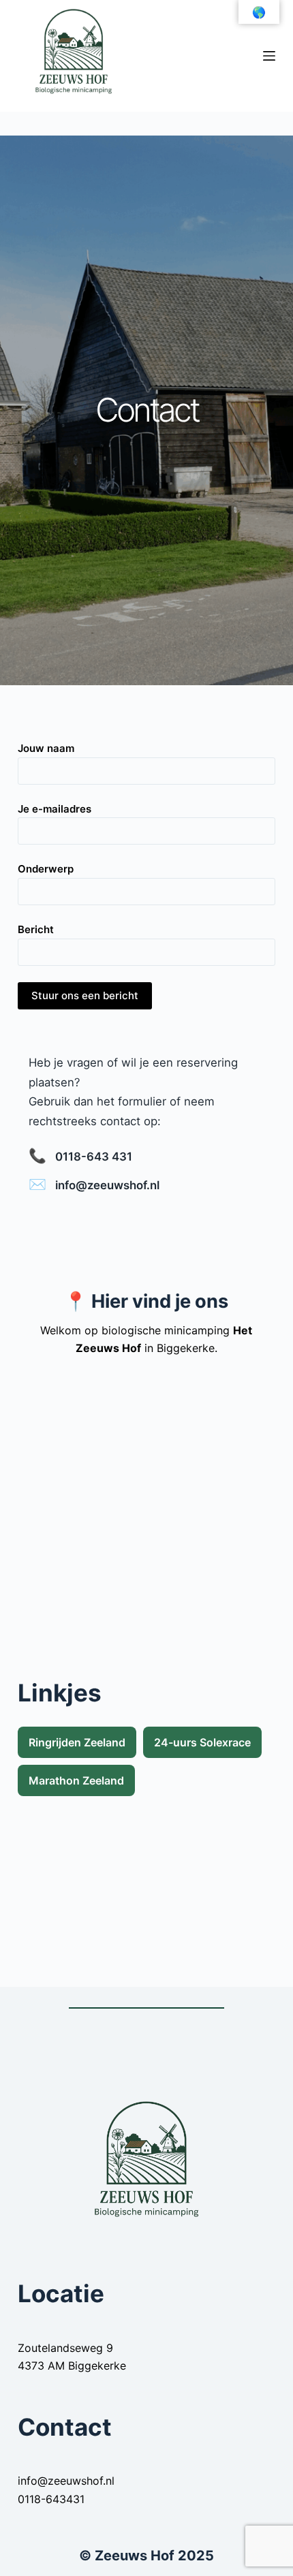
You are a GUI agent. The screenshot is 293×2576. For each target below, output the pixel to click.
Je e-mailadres (55, 809)
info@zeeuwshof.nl (107, 1185)
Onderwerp (46, 869)
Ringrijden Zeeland (77, 1742)
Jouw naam (46, 748)
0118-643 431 (94, 1157)
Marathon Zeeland (76, 1780)
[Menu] (269, 56)
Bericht (36, 929)
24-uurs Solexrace (202, 1742)
